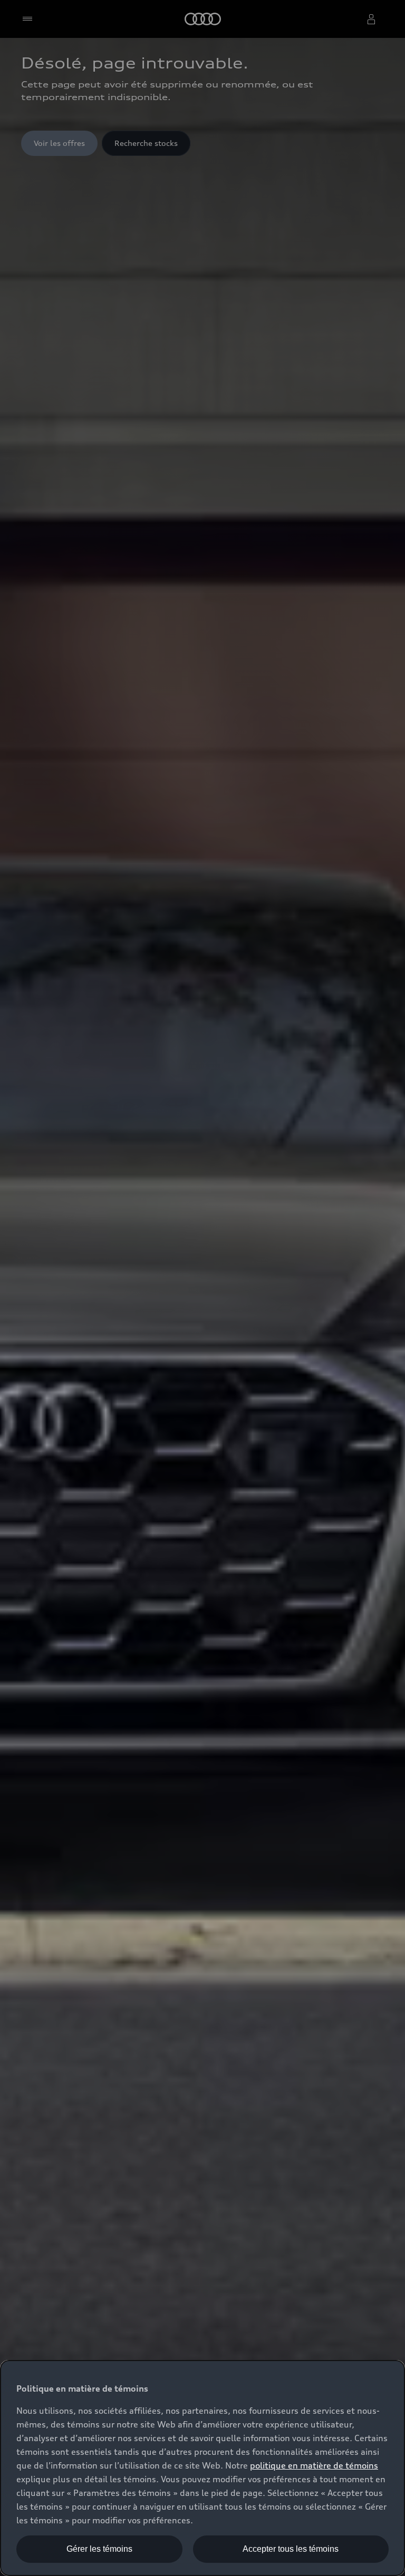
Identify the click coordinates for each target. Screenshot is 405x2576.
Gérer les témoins (99, 2549)
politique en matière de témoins (314, 2465)
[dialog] (202, 2468)
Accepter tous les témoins (291, 2549)
